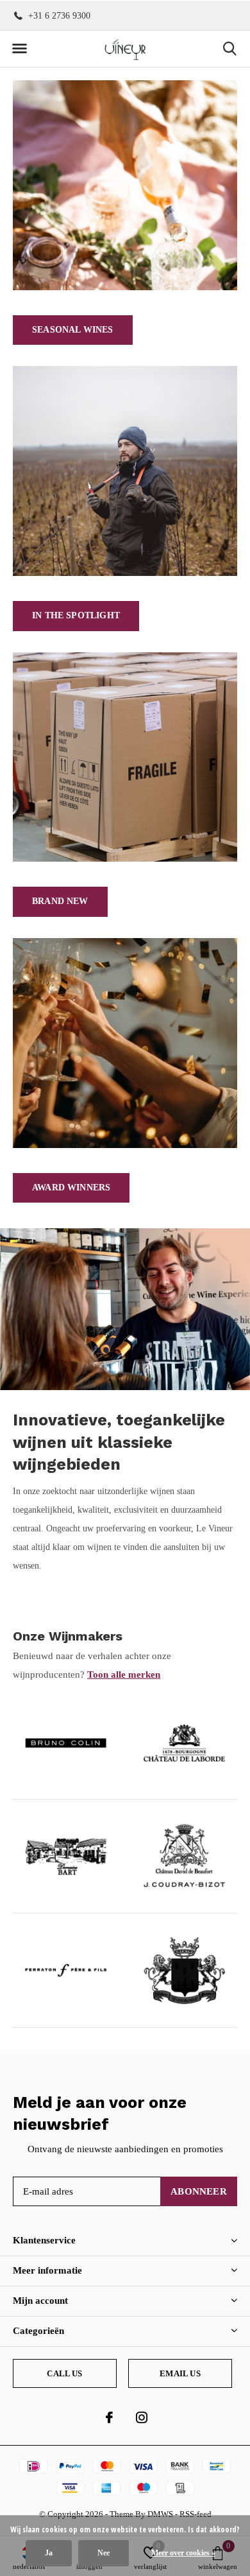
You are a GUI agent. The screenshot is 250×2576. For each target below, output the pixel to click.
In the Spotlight (76, 615)
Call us (64, 2373)
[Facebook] (109, 2417)
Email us (180, 2373)
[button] (19, 49)
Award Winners (71, 1188)
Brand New (60, 901)
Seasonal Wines (73, 330)
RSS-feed (196, 2514)
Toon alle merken (124, 1675)
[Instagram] (142, 2417)
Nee (104, 2553)
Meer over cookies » (183, 2553)
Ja (49, 2553)
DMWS (160, 2514)
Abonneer (199, 2191)
